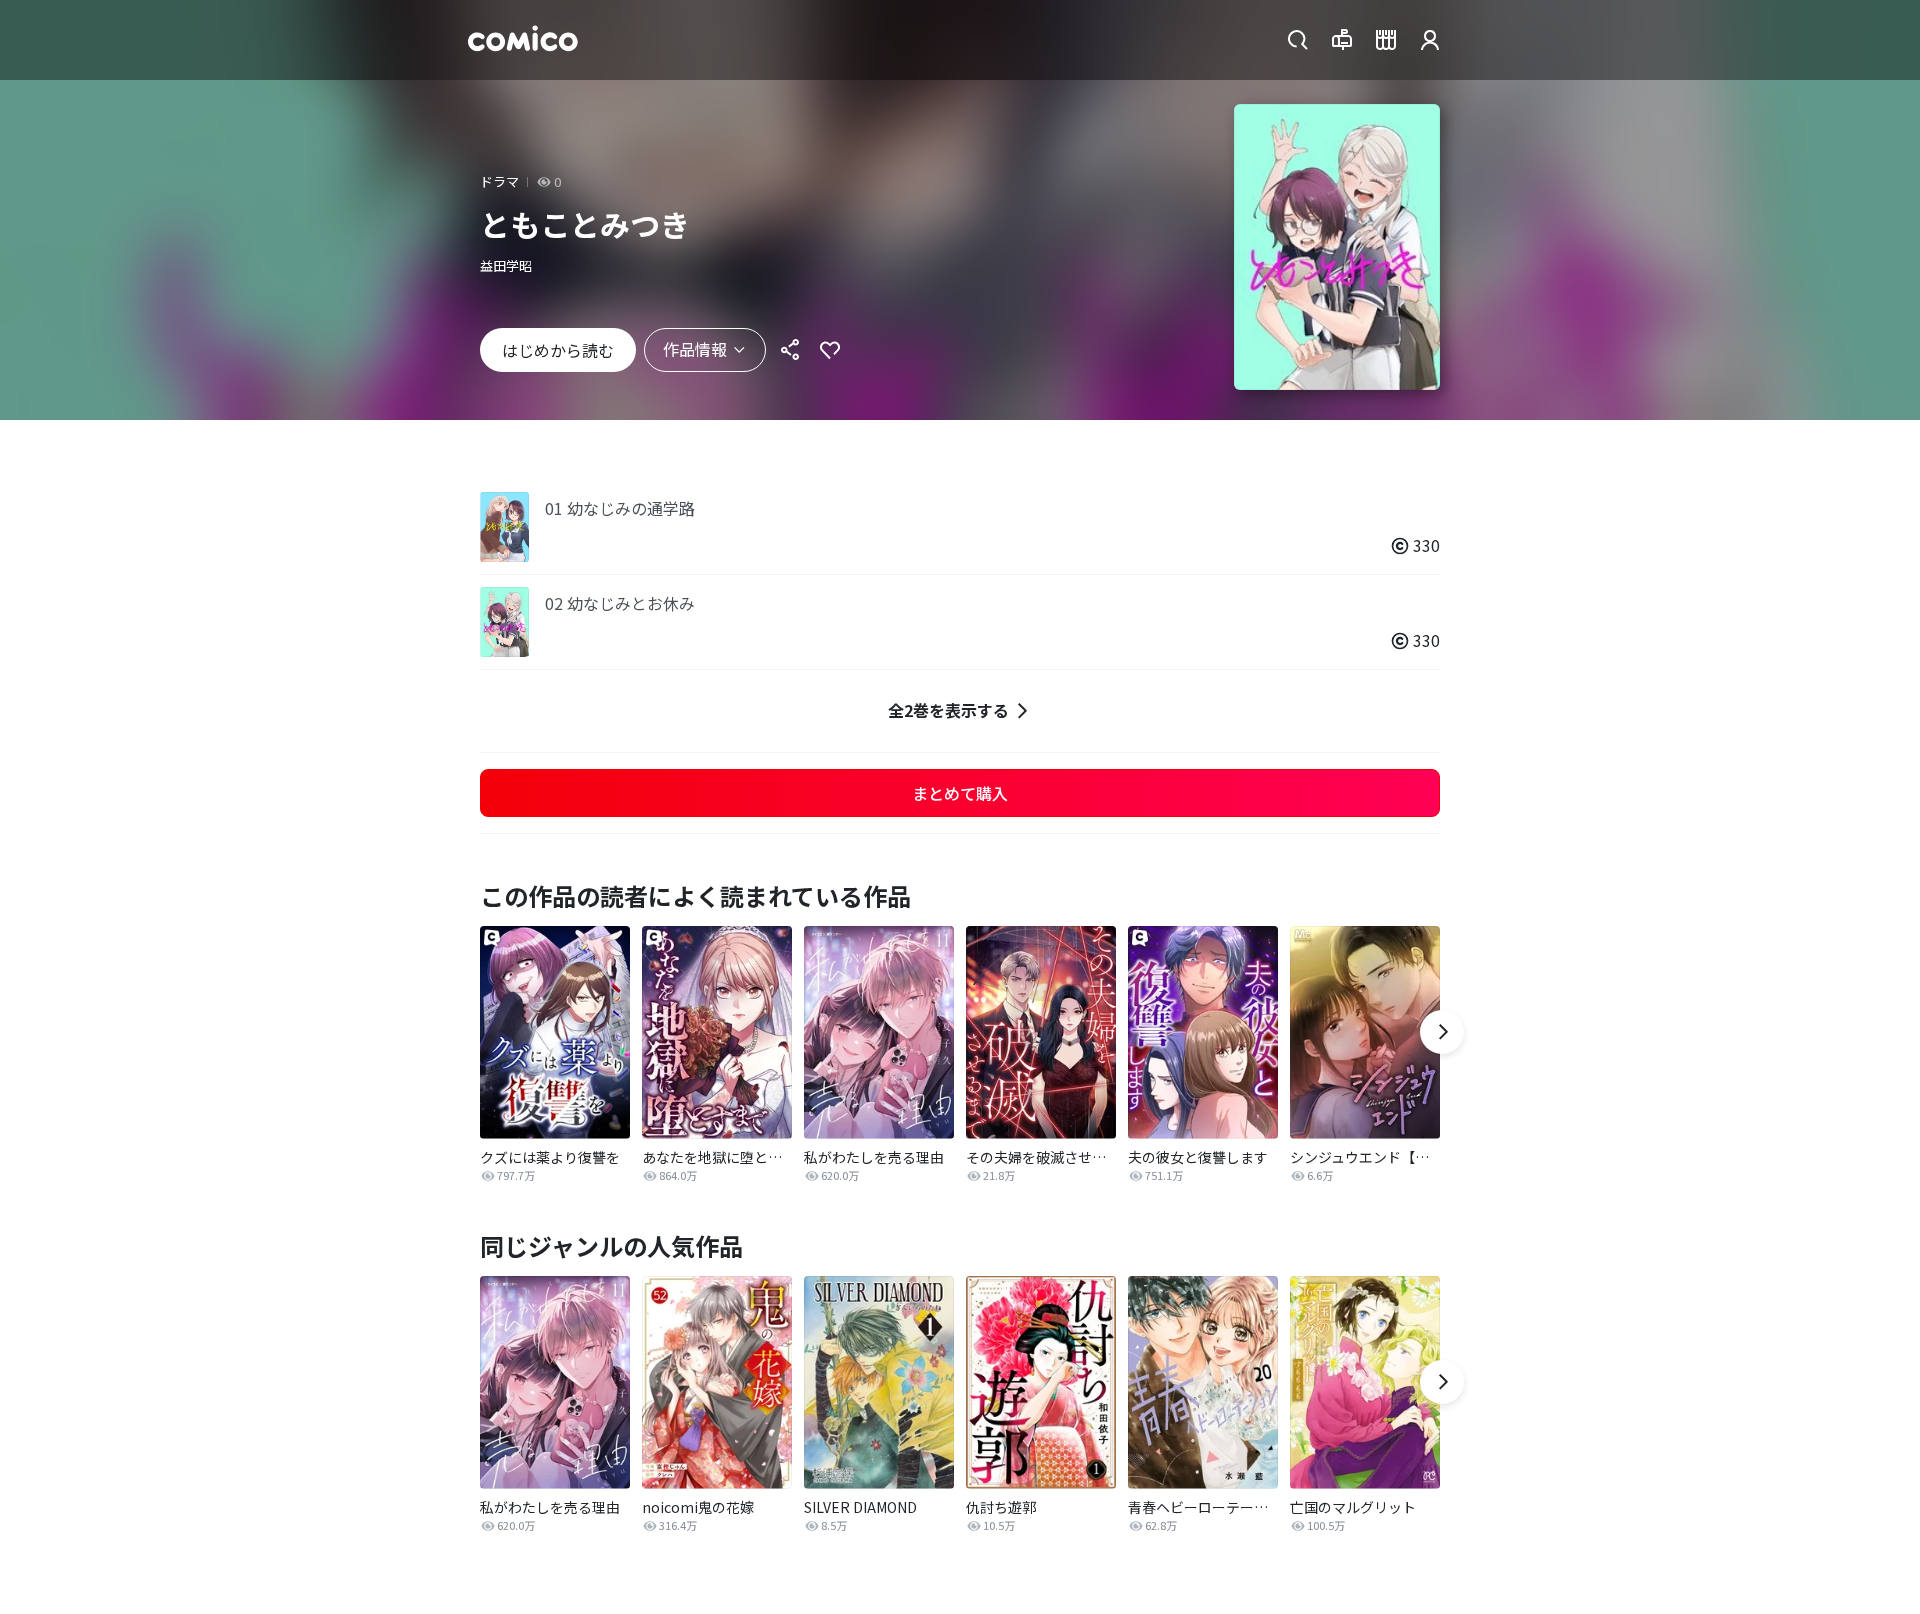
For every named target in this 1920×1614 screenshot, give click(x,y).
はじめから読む (558, 350)
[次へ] (1442, 1032)
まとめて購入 (960, 793)
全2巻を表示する (948, 710)
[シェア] (790, 350)
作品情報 (695, 349)
